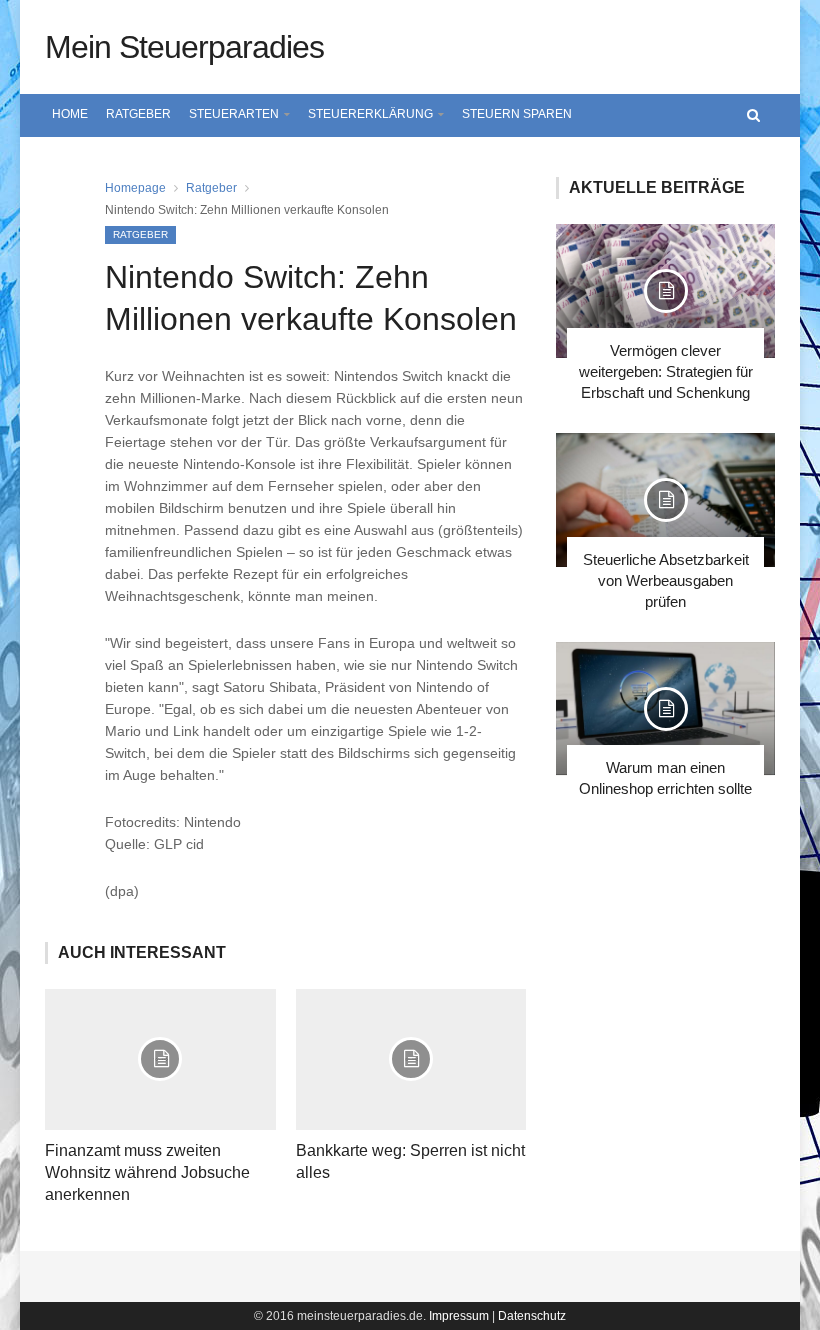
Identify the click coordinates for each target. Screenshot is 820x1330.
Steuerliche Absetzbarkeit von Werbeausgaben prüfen (666, 580)
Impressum (459, 1316)
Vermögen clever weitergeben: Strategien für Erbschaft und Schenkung (666, 371)
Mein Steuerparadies (184, 47)
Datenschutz (532, 1316)
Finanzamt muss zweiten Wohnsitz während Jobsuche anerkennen (147, 1172)
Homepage (135, 188)
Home (70, 114)
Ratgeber (138, 114)
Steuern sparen (517, 114)
